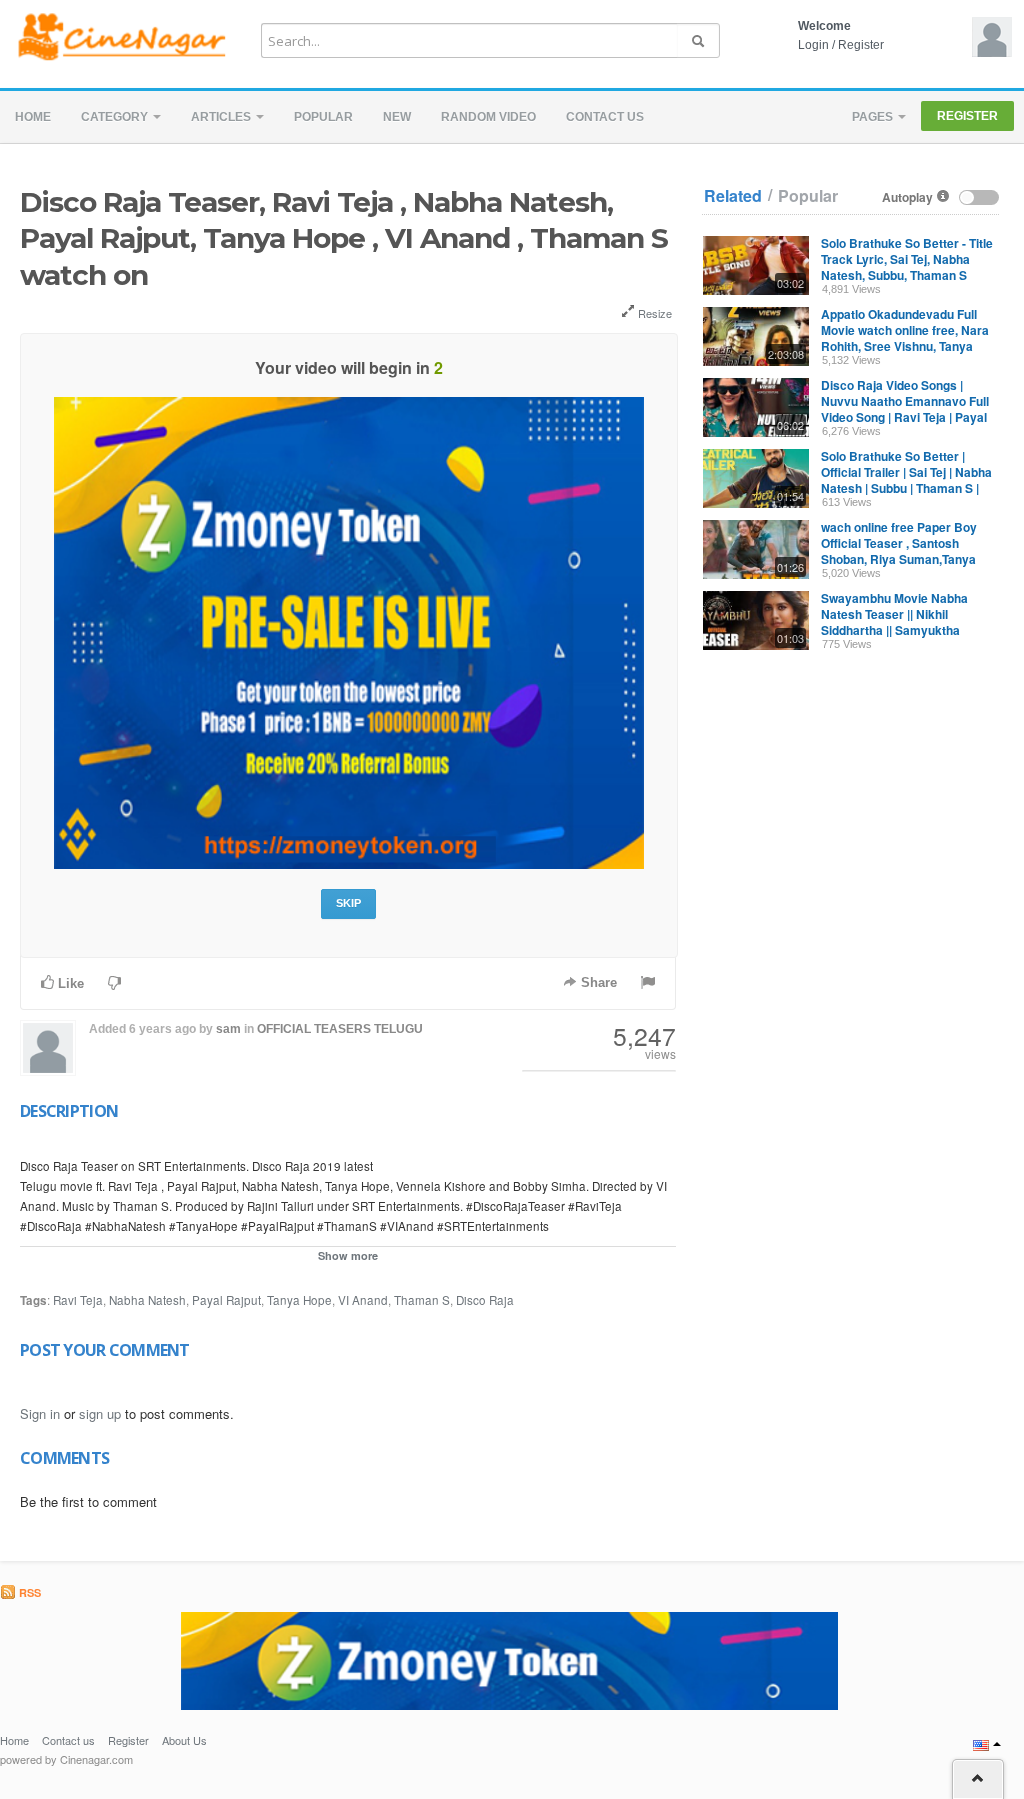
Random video (488, 117)
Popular (323, 117)
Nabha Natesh (147, 1300)
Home (33, 117)
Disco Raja (485, 1300)
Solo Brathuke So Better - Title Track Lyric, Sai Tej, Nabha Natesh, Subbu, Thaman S (907, 259)
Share (597, 982)
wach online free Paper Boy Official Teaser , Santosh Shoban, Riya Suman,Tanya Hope (899, 551)
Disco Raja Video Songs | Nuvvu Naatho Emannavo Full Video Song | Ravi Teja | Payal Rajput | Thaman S (905, 409)
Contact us (605, 117)
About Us (184, 1740)
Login (813, 45)
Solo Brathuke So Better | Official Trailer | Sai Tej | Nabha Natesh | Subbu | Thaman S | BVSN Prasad (906, 480)
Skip (348, 903)
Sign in (40, 1413)
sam (228, 1029)
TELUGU (398, 1029)
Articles (222, 117)
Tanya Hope (299, 1300)
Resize (653, 313)
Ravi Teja (78, 1300)
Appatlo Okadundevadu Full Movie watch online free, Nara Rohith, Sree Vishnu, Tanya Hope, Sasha (905, 338)
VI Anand (363, 1300)
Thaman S (422, 1300)
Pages (874, 117)
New (397, 117)
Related (733, 196)
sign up (100, 1413)
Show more (348, 1255)
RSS (28, 1592)
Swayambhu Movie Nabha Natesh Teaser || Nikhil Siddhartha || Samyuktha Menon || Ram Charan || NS (896, 622)
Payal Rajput (226, 1300)
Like (69, 983)
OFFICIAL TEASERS (314, 1029)
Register (861, 45)
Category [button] (116, 117)
